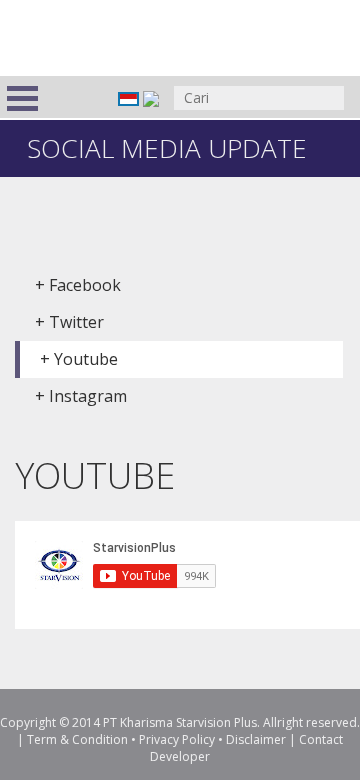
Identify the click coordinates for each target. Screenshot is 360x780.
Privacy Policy (177, 739)
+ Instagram (81, 396)
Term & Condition (77, 739)
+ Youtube (79, 359)
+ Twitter (69, 322)
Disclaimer (256, 739)
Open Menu (22, 98)
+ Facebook (78, 285)
